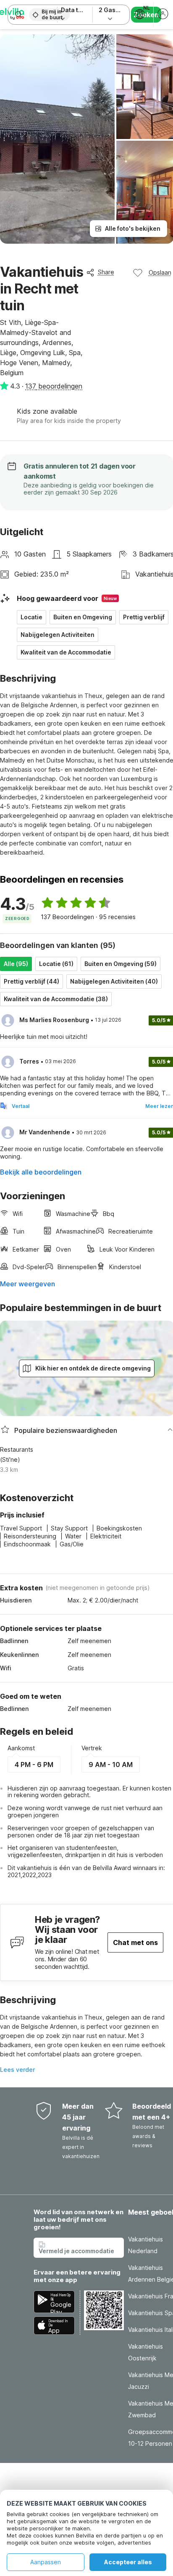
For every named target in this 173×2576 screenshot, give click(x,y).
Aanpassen (46, 2562)
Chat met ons (135, 1942)
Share (106, 272)
